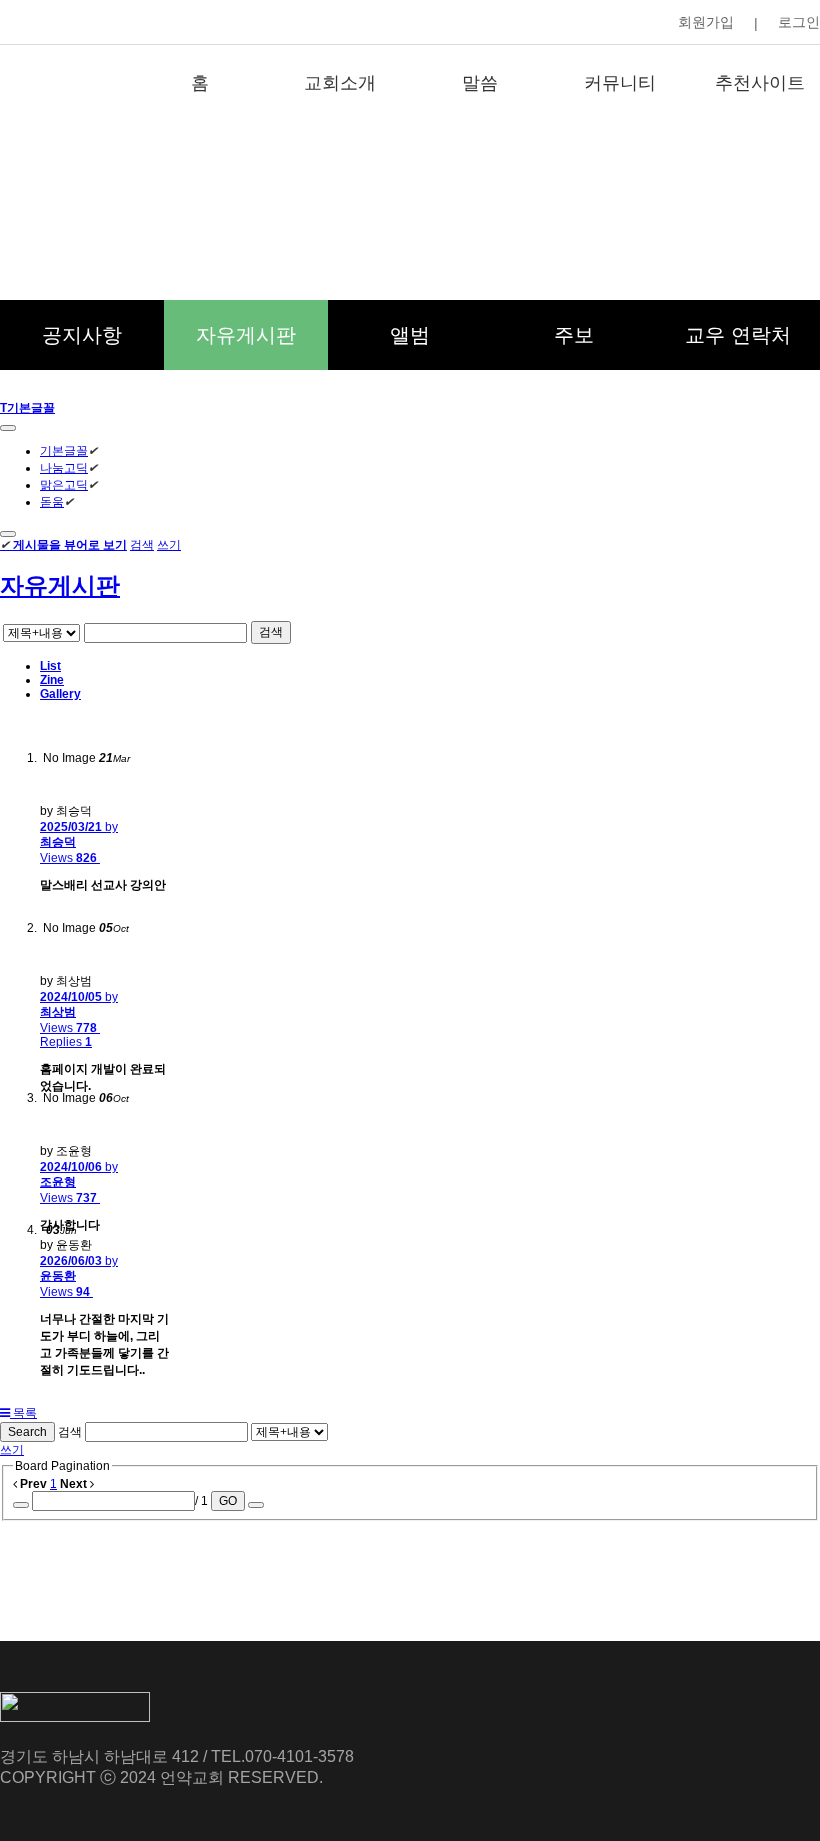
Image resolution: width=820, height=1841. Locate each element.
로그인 (799, 22)
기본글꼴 (64, 451)
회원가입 (706, 22)
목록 (23, 1413)
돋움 (52, 502)
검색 (142, 545)
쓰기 (169, 545)
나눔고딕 (64, 468)
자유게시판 (60, 585)
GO (228, 1501)
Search (27, 1432)
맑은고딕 (64, 485)
